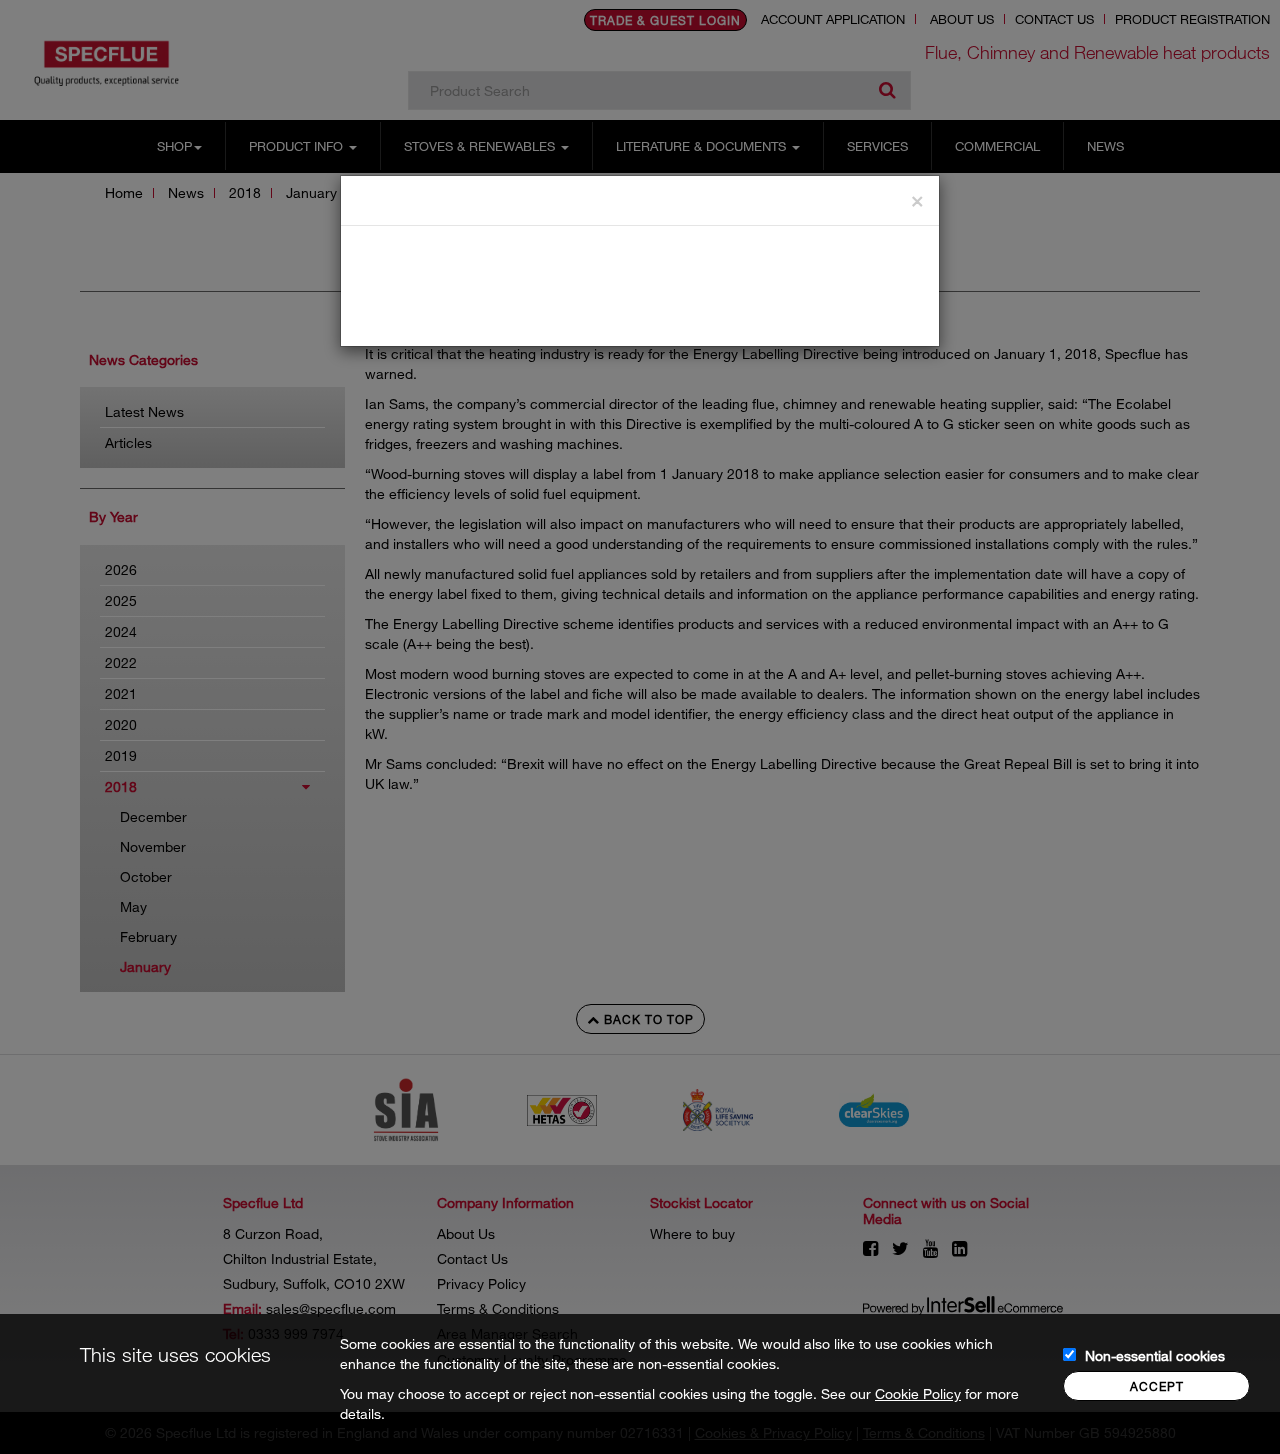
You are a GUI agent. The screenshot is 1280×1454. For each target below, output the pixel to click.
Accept (1157, 1386)
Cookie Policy (918, 1393)
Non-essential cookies (1155, 1355)
